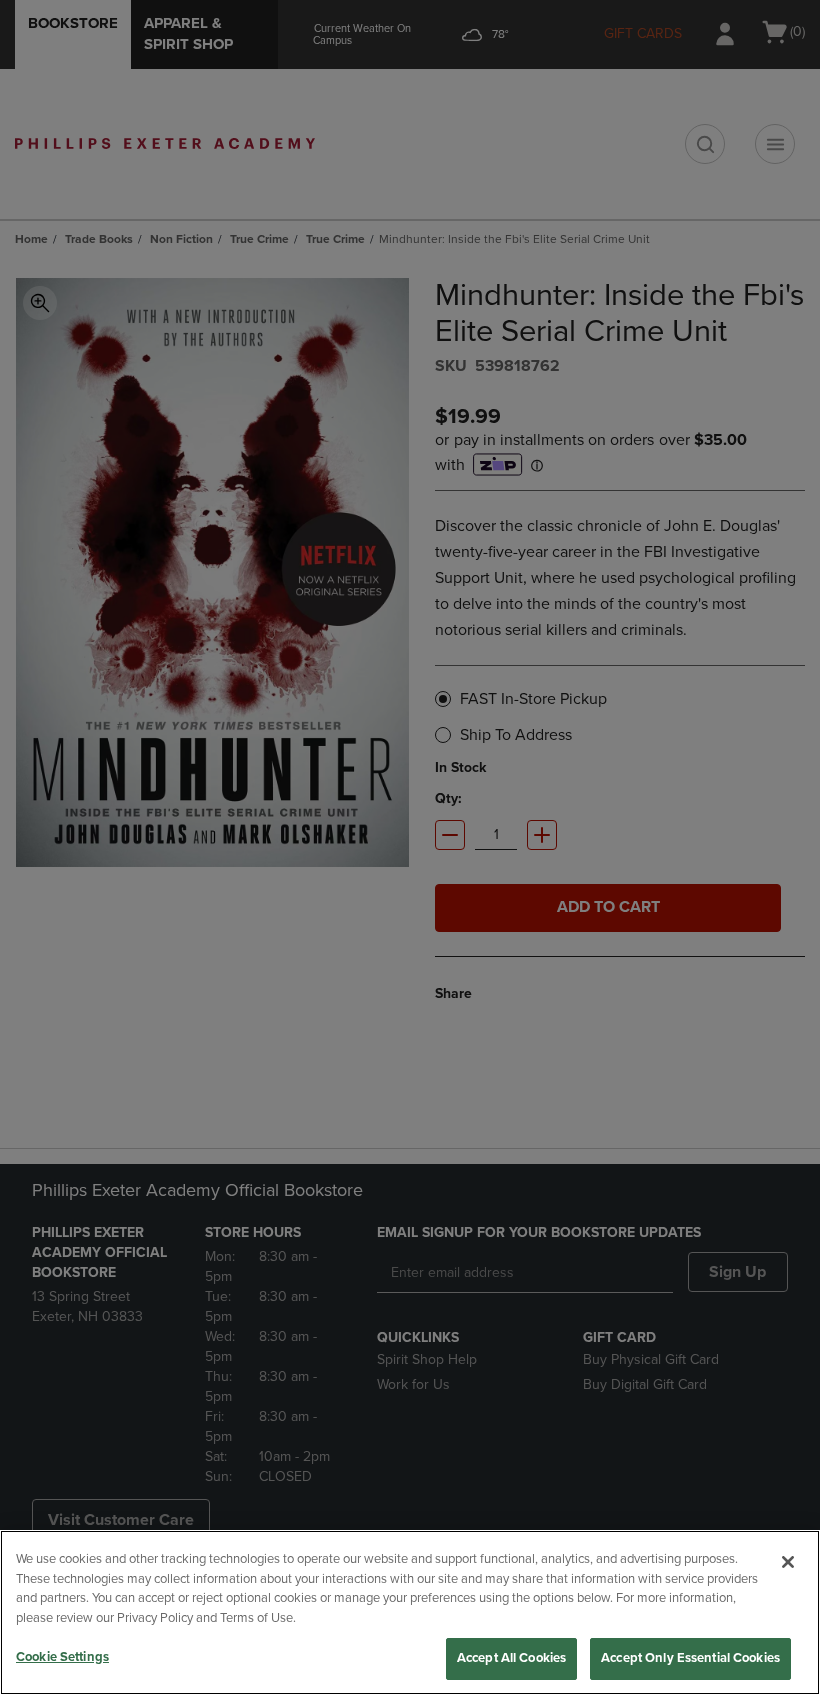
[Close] (788, 1562)
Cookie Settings (62, 1657)
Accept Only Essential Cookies (690, 1658)
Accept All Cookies (511, 1658)
